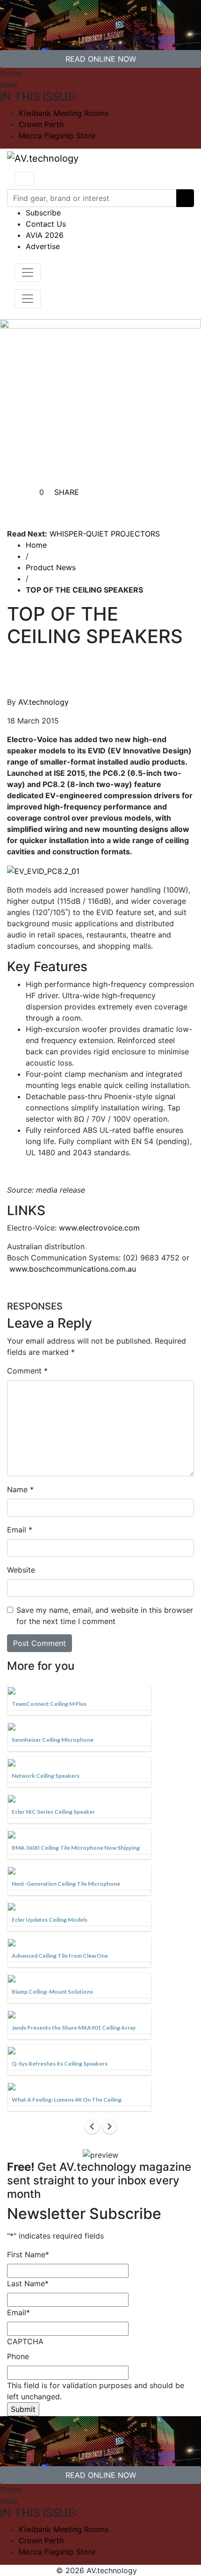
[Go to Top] (142, 2570)
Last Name (28, 2283)
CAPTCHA (25, 2341)
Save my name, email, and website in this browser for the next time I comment (105, 1616)
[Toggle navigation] (24, 179)
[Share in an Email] (134, 507)
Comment (27, 1371)
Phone (18, 2356)
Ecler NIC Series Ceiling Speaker (53, 1812)
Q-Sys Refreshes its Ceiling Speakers (60, 2064)
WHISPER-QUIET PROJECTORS (105, 534)
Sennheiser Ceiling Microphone (53, 1740)
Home (36, 545)
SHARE (65, 492)
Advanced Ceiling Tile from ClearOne (60, 1956)
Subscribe (43, 213)
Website (21, 1570)
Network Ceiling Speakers (46, 1776)
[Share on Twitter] (90, 507)
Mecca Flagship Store (57, 136)
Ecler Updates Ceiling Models (50, 1920)
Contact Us (46, 224)
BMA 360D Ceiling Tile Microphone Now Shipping (76, 1848)
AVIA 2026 (45, 235)
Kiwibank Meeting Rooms (64, 113)
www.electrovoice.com (99, 1228)
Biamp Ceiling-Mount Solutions (52, 1992)
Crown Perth (41, 124)
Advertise (43, 246)
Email (20, 1530)
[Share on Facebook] (67, 507)
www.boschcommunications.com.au (73, 1269)
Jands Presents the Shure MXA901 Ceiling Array (74, 2028)
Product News (51, 567)
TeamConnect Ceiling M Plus (49, 1704)
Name (20, 1489)
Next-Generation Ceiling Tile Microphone (66, 1884)
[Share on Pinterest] (112, 507)
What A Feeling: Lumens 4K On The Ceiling (67, 2100)
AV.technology (43, 702)
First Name (28, 2254)
